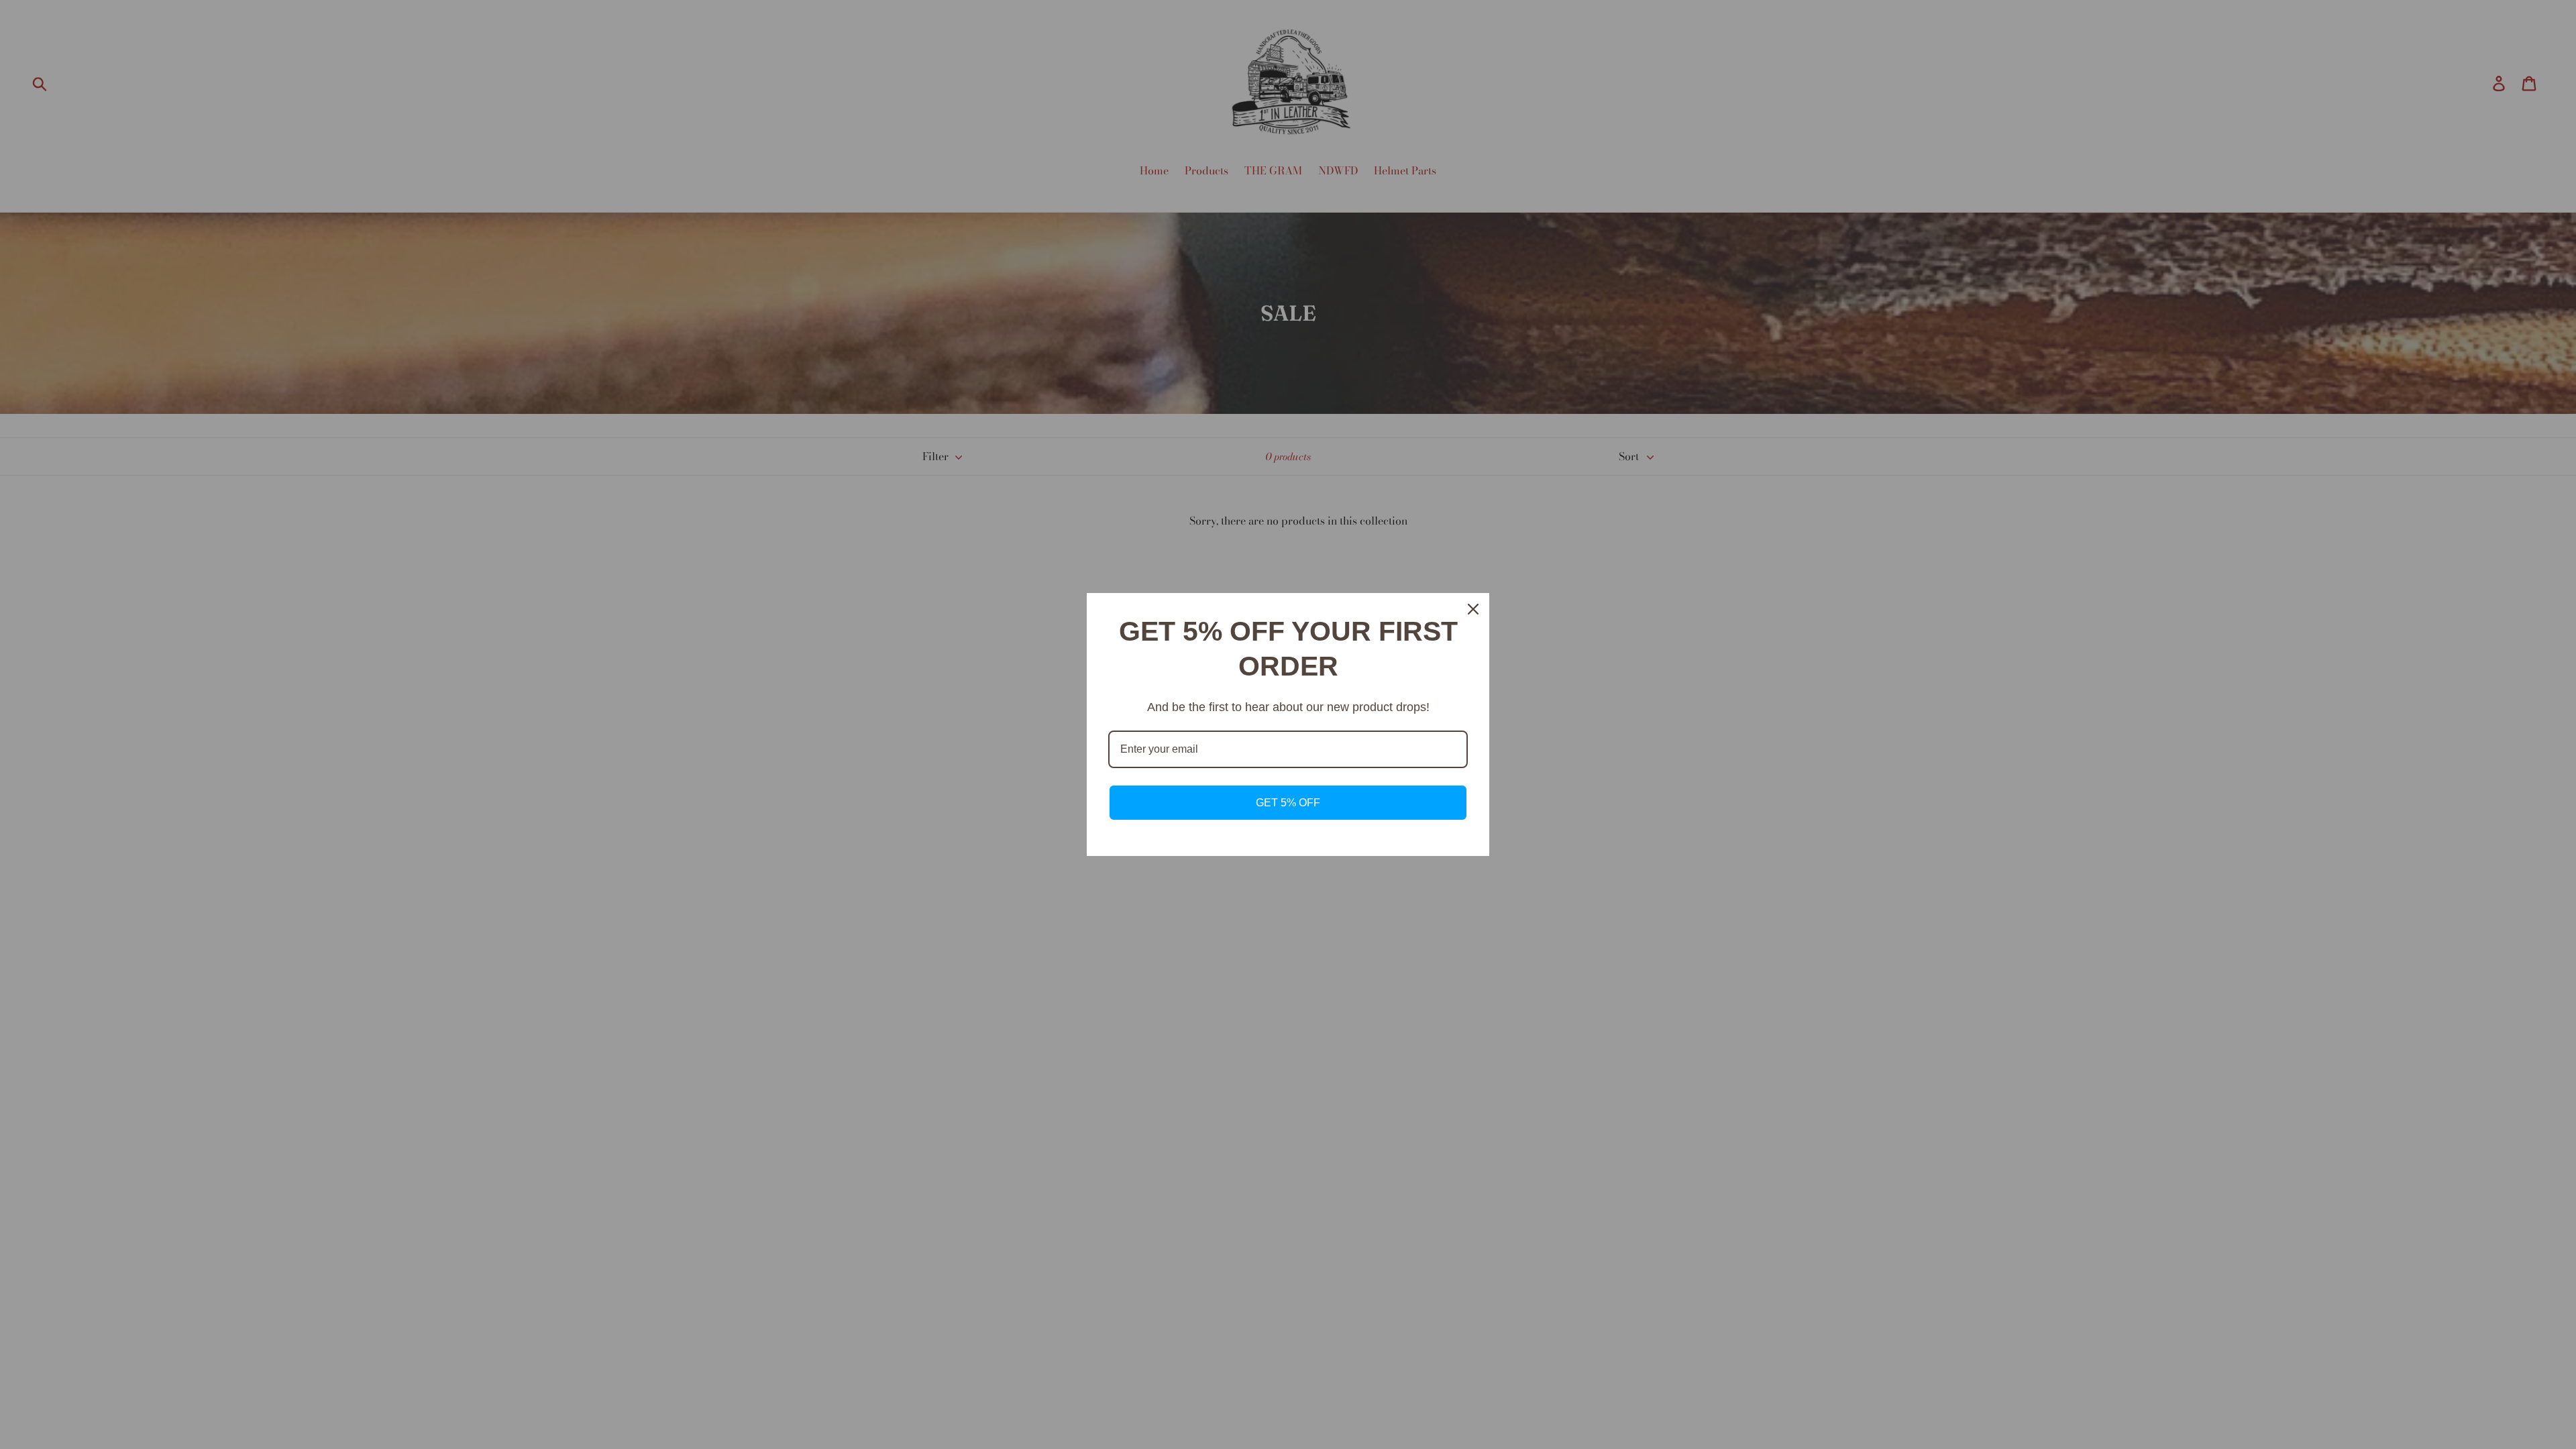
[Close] (1473, 609)
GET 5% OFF (1288, 803)
